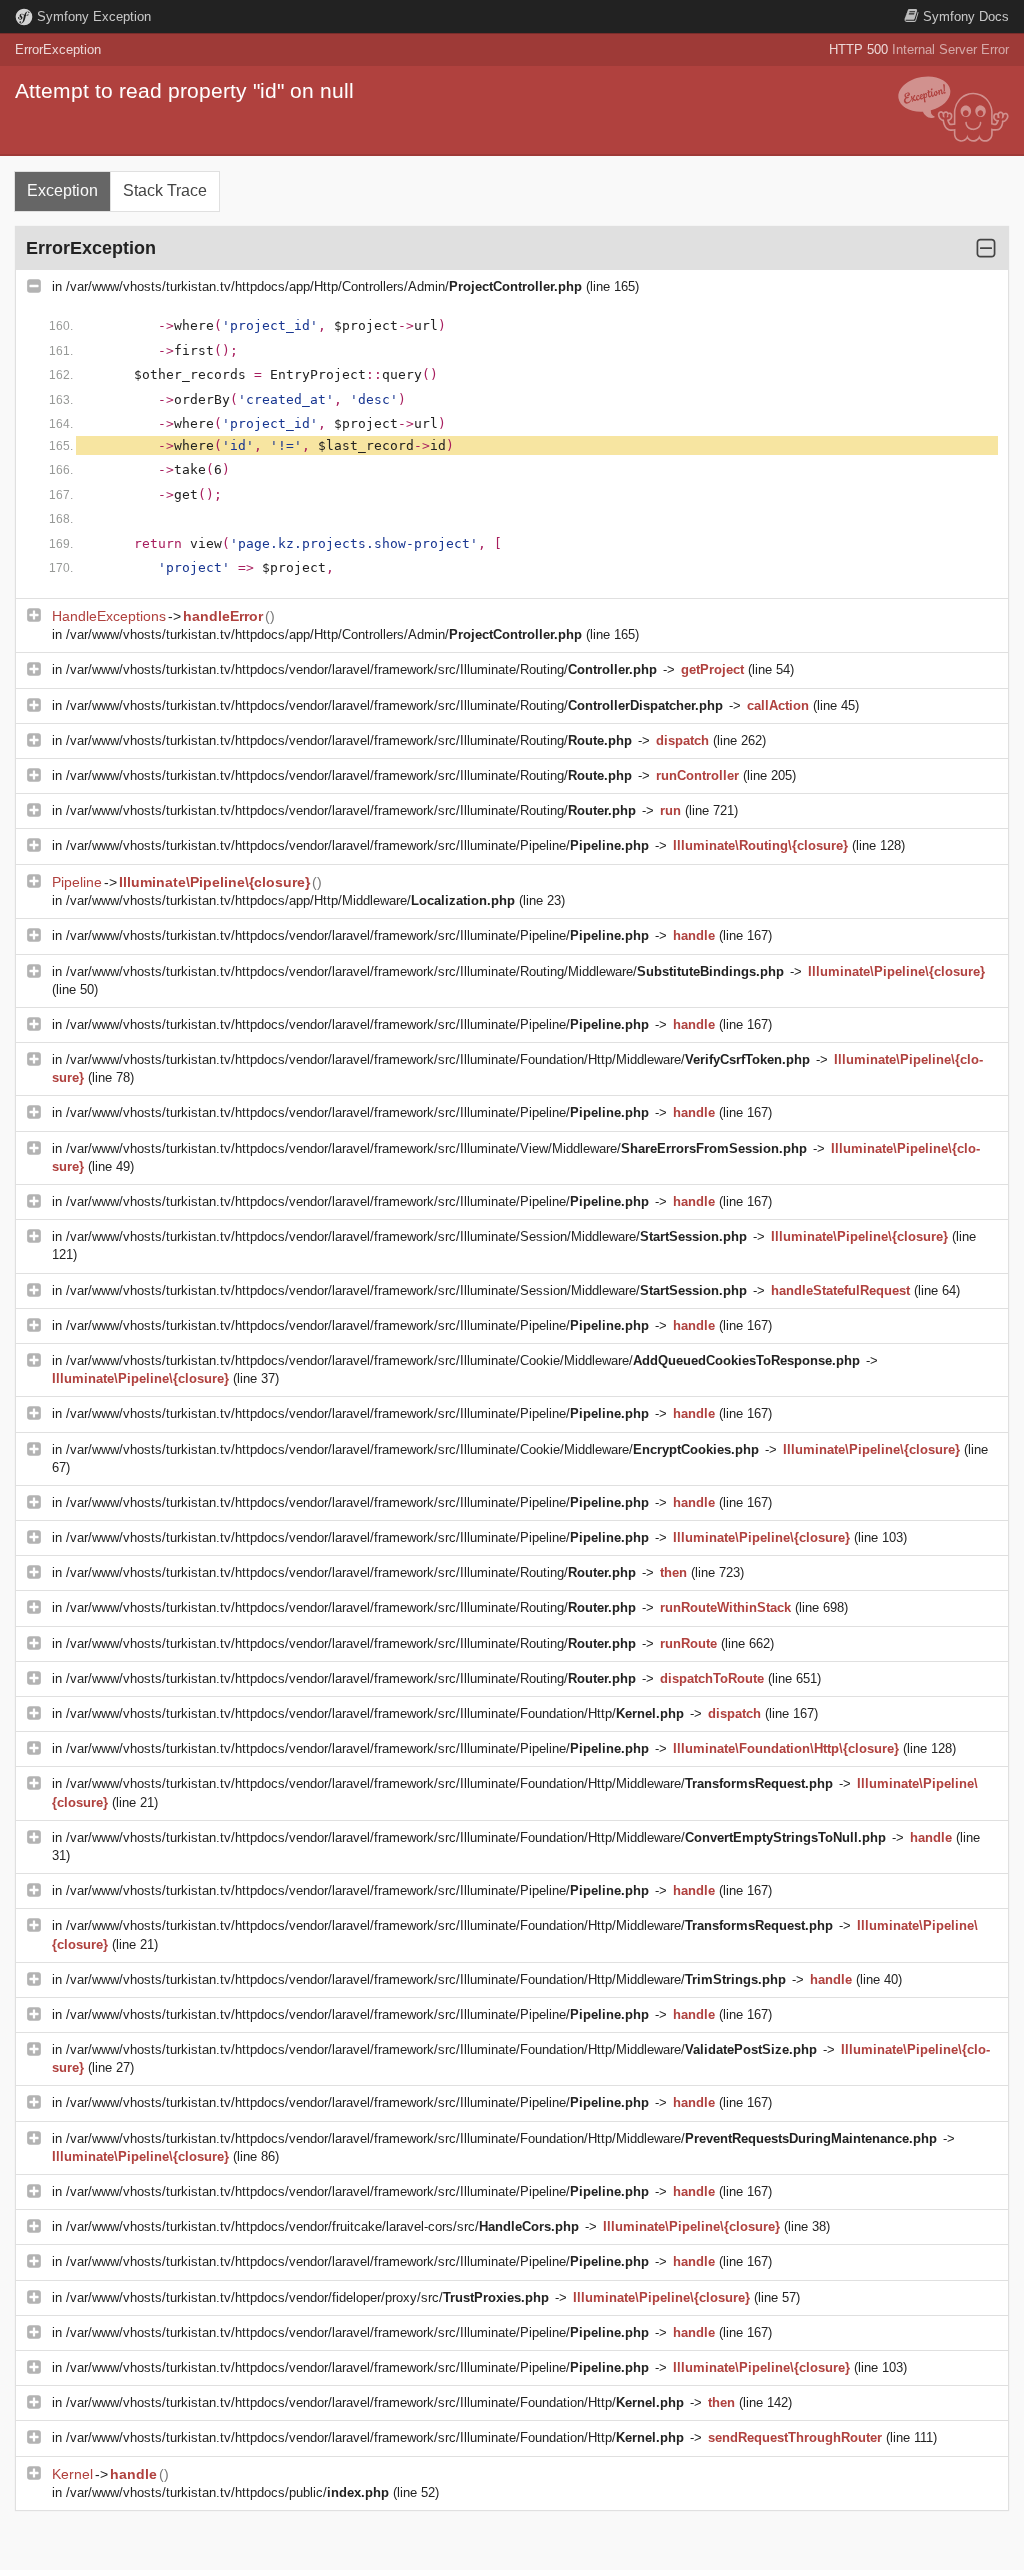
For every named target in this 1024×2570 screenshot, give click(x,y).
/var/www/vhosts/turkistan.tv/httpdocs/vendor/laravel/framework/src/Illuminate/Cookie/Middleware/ (463, 1360)
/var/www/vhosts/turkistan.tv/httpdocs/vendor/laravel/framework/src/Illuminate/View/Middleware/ (436, 1148)
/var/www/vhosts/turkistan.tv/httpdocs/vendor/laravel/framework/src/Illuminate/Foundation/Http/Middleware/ (438, 1059)
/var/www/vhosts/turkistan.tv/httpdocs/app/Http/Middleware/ (290, 900)
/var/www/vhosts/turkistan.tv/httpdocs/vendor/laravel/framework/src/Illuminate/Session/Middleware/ (406, 1236)
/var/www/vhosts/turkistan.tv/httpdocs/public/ (227, 2492)
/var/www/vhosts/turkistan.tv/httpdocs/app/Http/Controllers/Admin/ (324, 286)
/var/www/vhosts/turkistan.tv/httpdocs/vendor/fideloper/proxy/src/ (307, 2297)
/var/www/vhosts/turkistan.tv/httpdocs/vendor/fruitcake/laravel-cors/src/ (322, 2226)
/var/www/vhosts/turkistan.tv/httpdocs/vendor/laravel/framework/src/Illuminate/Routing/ (361, 669)
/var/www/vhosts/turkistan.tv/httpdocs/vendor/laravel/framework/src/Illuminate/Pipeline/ (357, 845)
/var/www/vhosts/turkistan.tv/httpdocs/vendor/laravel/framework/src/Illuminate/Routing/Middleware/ (425, 971)
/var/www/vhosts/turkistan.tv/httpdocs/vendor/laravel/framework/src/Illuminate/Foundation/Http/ (375, 1713)
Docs (966, 16)
